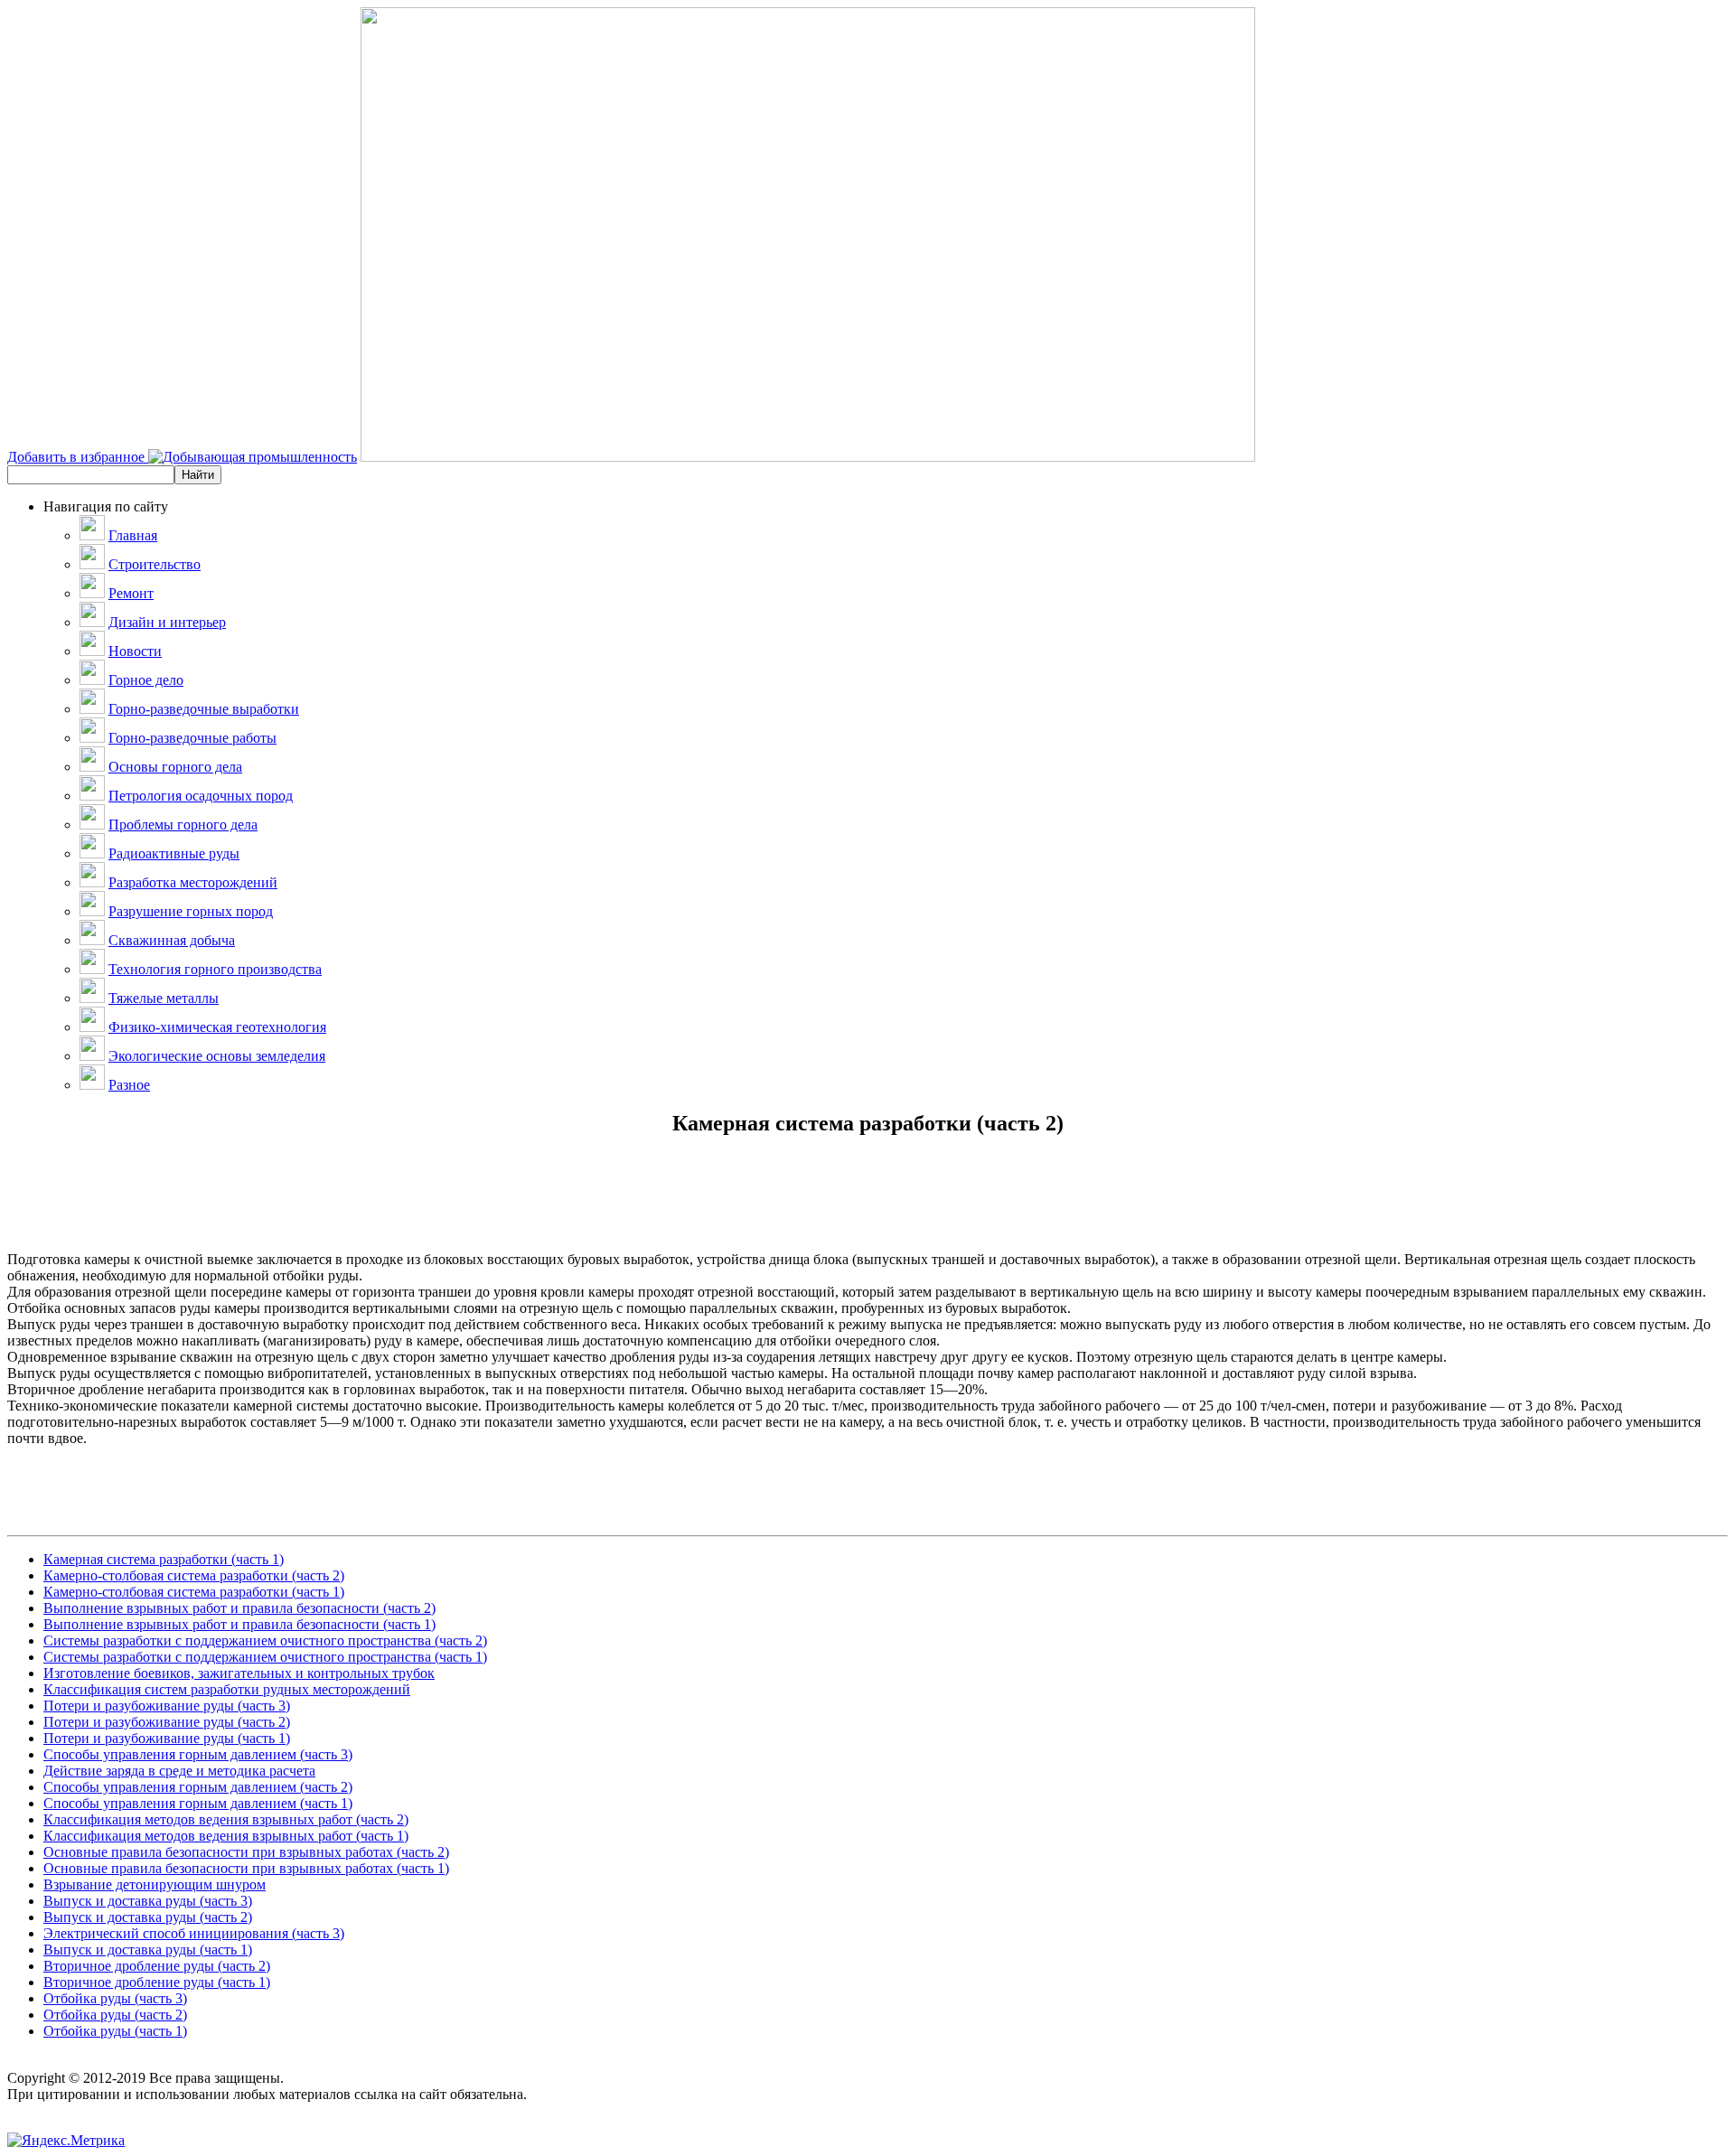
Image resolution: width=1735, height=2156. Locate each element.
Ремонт (131, 593)
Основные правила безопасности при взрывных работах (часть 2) (246, 1852)
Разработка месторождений (193, 882)
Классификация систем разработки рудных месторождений (227, 1689)
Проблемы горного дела (183, 825)
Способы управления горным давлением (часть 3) (198, 1754)
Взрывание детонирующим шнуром (155, 1884)
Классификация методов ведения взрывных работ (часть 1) (226, 1836)
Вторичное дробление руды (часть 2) (157, 1966)
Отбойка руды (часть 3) (115, 1998)
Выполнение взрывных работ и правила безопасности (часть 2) (239, 1608)
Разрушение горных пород (191, 911)
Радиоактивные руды (174, 853)
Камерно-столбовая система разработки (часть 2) (194, 1575)
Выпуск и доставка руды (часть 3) (148, 1901)
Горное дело (146, 680)
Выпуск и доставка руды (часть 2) (148, 1917)
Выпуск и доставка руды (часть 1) (148, 1950)
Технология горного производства (215, 969)
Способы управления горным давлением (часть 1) (198, 1803)
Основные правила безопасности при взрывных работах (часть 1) (246, 1868)
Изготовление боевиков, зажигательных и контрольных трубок (239, 1673)
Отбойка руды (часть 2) (115, 2015)
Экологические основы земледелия (217, 1056)
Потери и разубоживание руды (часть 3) (167, 1706)
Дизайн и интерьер (167, 622)
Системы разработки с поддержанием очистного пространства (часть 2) (265, 1640)
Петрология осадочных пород (201, 796)
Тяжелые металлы (164, 998)
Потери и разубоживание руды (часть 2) (167, 1722)
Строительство (155, 564)
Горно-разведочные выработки (204, 709)
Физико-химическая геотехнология (217, 1027)
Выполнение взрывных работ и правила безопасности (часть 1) (239, 1624)
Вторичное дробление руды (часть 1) (157, 1982)
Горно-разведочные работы (192, 738)
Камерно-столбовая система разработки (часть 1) (194, 1592)
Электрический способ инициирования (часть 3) (194, 1933)
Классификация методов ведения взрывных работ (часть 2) (226, 1819)
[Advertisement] (867, 1211)
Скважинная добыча (172, 940)
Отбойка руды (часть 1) (115, 2031)
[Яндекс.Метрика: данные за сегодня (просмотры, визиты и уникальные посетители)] (66, 2141)
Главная (133, 535)
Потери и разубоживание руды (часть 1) (167, 1738)
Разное (129, 1085)
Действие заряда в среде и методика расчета (179, 1771)
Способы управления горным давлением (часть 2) (198, 1787)
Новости (135, 651)
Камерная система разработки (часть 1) (164, 1559)
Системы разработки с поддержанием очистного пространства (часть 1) (265, 1657)
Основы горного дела (175, 767)
